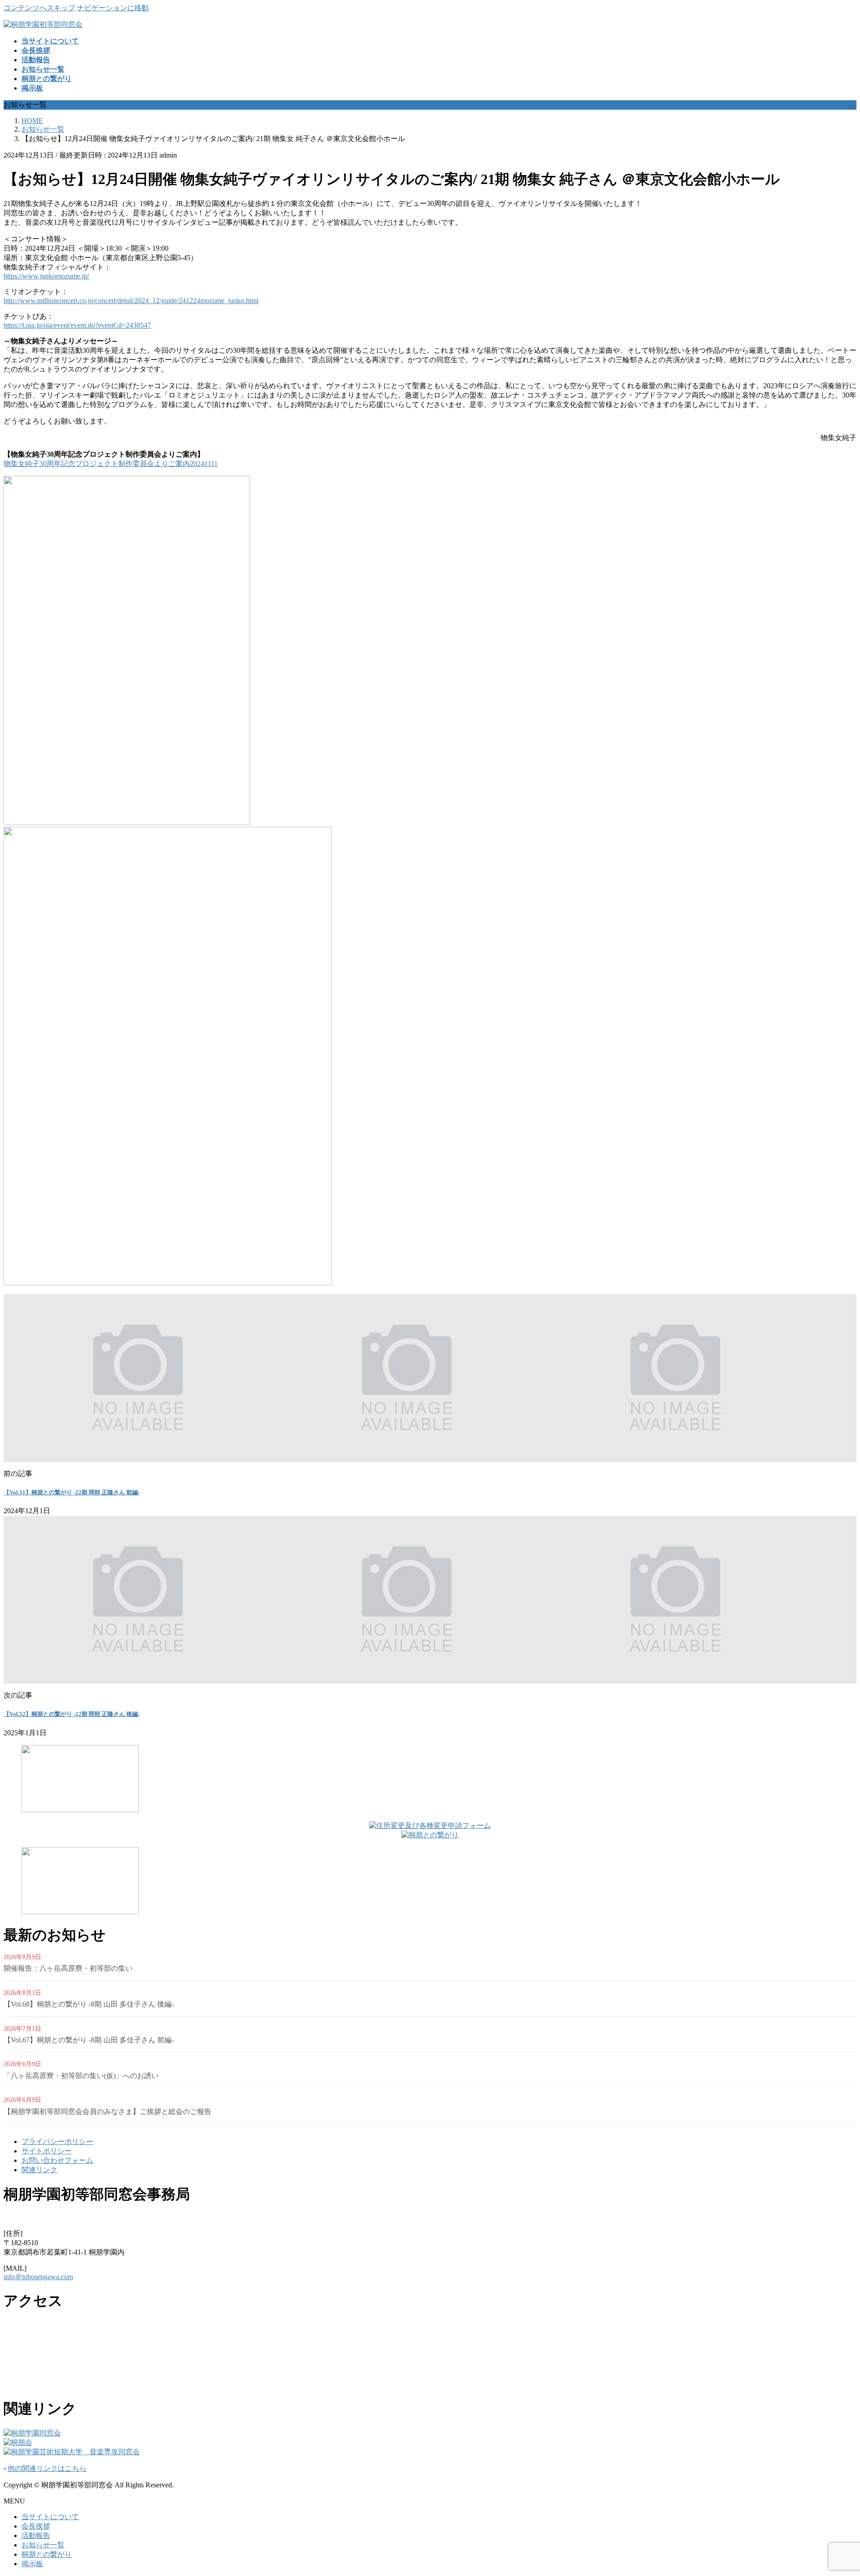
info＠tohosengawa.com (38, 2277)
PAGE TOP (834, 2489)
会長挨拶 (36, 2526)
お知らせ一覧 (43, 2545)
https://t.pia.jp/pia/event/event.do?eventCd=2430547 (77, 325)
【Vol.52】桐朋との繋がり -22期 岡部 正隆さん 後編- (72, 1714)
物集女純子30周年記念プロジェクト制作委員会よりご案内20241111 (111, 464)
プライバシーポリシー (57, 2142)
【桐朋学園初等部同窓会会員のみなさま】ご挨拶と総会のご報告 (107, 2112)
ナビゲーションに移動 (113, 8)
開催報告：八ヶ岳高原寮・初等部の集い (68, 1968)
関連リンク (39, 2170)
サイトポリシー (47, 2151)
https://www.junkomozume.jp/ (46, 276)
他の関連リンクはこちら (47, 2468)
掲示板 (32, 2564)
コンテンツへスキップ (39, 8)
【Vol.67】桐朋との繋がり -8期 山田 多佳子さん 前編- (89, 2040)
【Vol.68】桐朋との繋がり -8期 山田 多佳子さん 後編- (89, 2004)
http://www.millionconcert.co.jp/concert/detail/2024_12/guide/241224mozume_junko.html (131, 301)
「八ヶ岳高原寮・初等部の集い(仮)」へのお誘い (81, 2076)
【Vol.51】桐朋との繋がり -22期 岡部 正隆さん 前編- (72, 1492)
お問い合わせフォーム (57, 2160)
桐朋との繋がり (47, 2554)
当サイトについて (50, 2517)
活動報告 (36, 2535)
